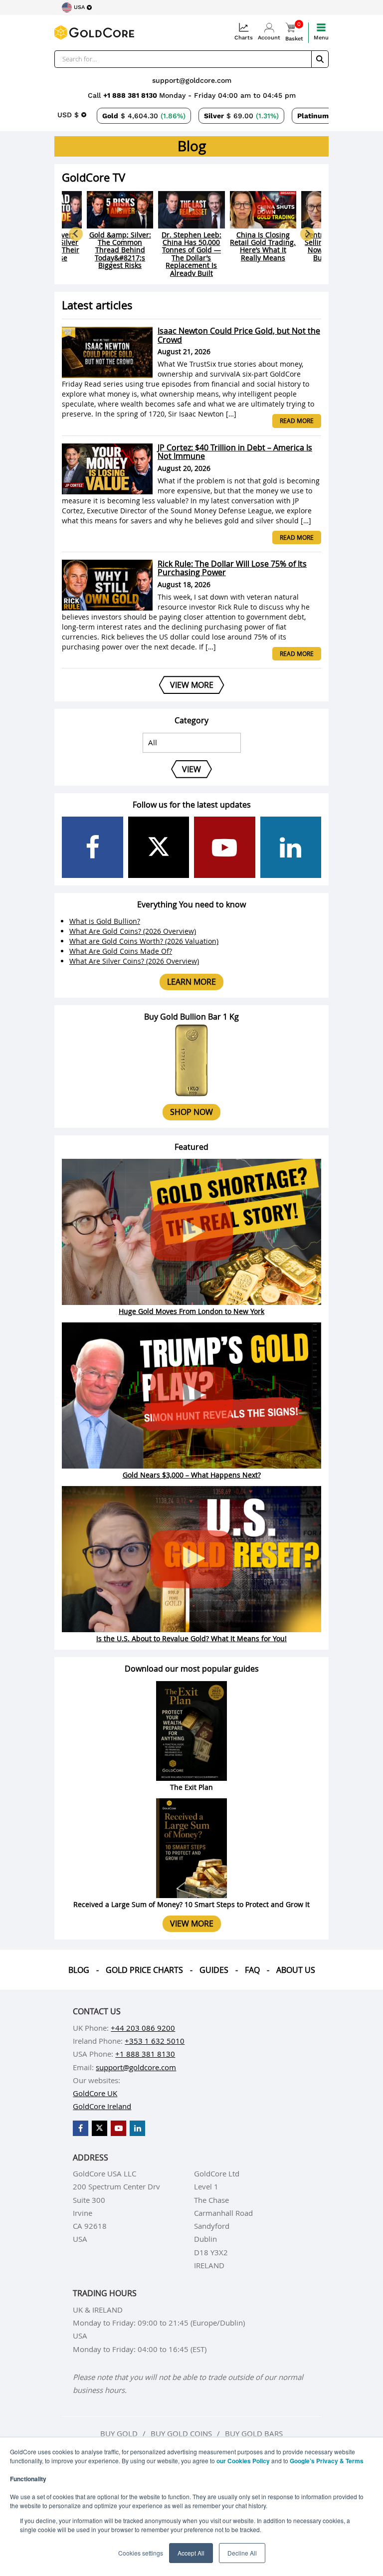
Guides (214, 1970)
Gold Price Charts (144, 1970)
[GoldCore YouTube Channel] (225, 847)
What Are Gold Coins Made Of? (121, 951)
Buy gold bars (254, 2433)
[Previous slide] (76, 234)
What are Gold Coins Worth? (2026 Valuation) (144, 941)
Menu (321, 38)
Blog (79, 1970)
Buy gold (119, 2433)
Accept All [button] (191, 2553)
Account (269, 38)
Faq (252, 1970)
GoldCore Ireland (102, 2106)
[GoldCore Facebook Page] (93, 847)
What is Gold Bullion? (105, 921)
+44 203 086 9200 (143, 2028)
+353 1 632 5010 (155, 2041)
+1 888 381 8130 (131, 95)
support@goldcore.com (192, 80)
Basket (294, 32)
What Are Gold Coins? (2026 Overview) (133, 931)
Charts (244, 38)
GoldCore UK (95, 2093)
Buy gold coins (181, 2433)
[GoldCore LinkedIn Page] (291, 847)
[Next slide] (307, 234)
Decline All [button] (242, 2553)
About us (296, 1970)
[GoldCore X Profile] (159, 847)
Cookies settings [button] (141, 2553)
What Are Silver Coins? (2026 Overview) (134, 961)
